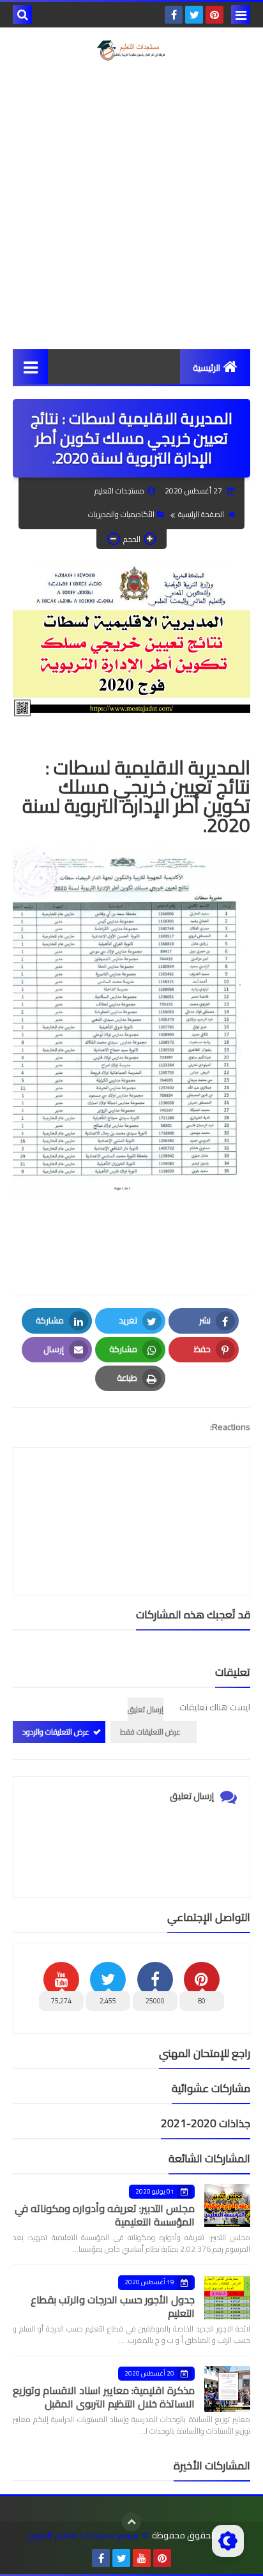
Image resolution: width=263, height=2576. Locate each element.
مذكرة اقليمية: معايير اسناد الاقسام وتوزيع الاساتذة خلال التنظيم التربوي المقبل (104, 2397)
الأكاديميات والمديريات (121, 514)
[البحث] (22, 15)
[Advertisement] (131, 205)
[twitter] (194, 15)
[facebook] (174, 15)
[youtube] (142, 2558)
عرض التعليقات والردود (56, 1732)
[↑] (131, 2522)
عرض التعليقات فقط (150, 1732)
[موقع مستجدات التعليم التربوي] (131, 50)
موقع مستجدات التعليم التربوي (82, 2535)
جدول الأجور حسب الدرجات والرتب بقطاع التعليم (113, 2306)
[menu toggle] (241, 15)
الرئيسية (207, 368)
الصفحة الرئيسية (201, 514)
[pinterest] (214, 15)
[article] (131, 1491)
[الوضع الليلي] (228, 2541)
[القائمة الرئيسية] (30, 367)
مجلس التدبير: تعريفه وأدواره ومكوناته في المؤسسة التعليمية (105, 2215)
